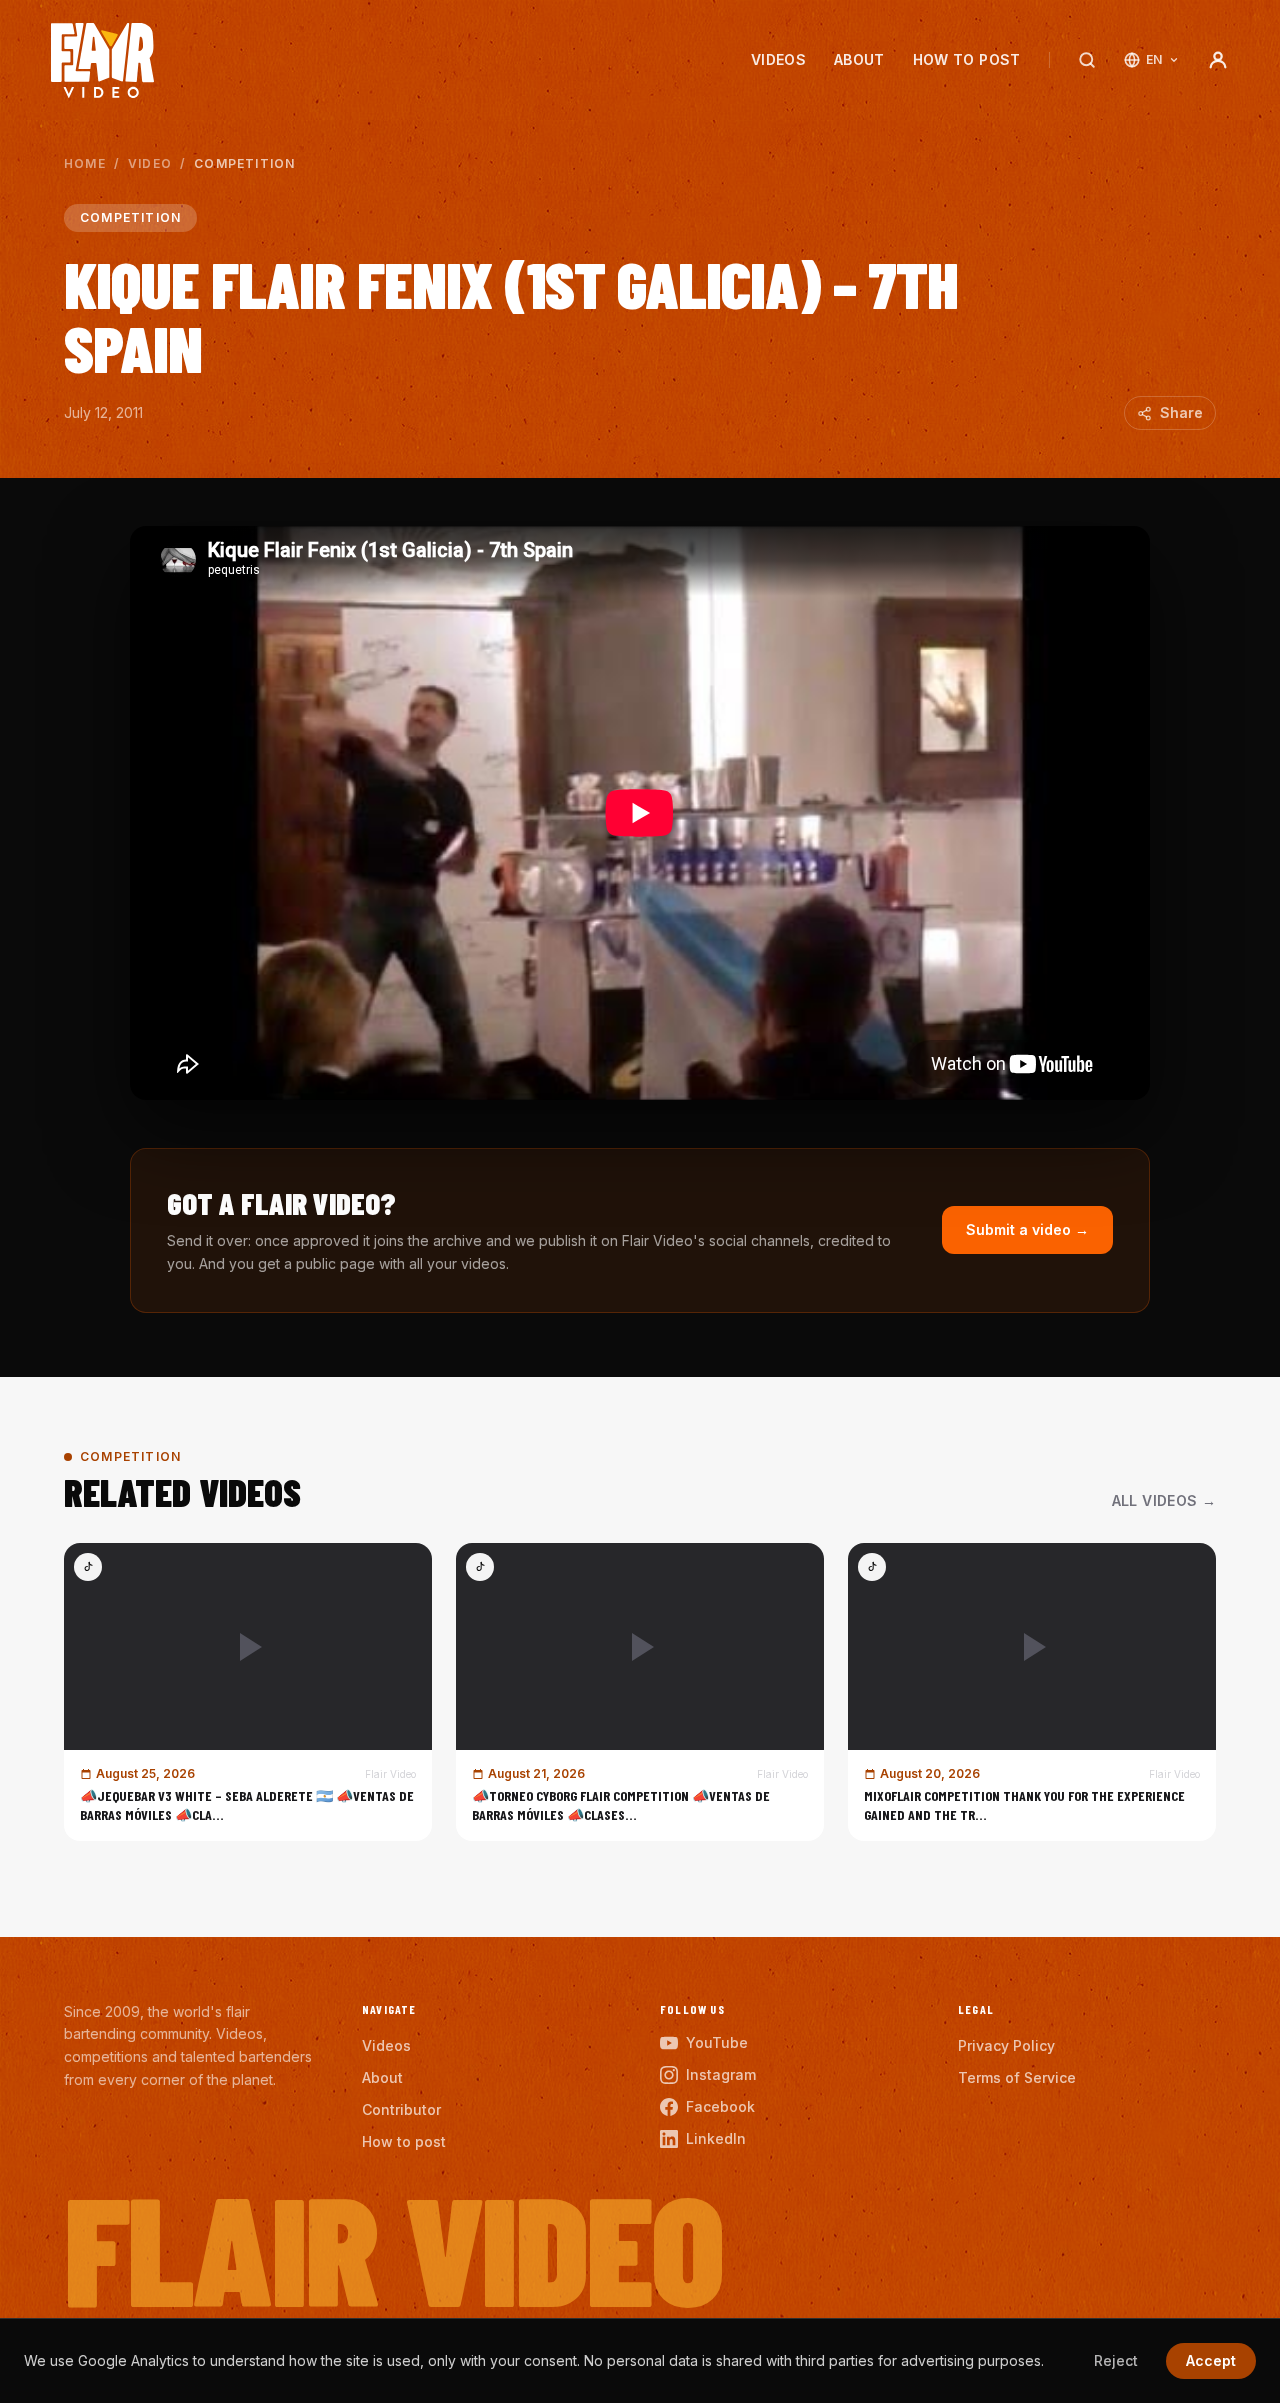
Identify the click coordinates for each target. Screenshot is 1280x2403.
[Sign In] (1218, 60)
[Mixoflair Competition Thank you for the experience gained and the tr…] (1032, 1692)
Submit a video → (1027, 1229)
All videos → (1164, 1500)
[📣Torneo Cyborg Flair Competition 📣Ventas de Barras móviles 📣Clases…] (640, 1692)
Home (85, 163)
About (859, 59)
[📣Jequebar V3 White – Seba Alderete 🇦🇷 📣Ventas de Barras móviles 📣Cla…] (248, 1692)
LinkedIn (716, 2138)
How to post (967, 59)
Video (150, 163)
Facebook (720, 2106)
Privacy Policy (1006, 2045)
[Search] (1087, 60)
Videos (778, 59)
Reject (1116, 2360)
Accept (1211, 2360)
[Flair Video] (102, 60)
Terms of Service (1017, 2077)
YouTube (717, 2042)
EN (1154, 59)
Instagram (721, 2074)
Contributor (401, 2109)
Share (1181, 412)
